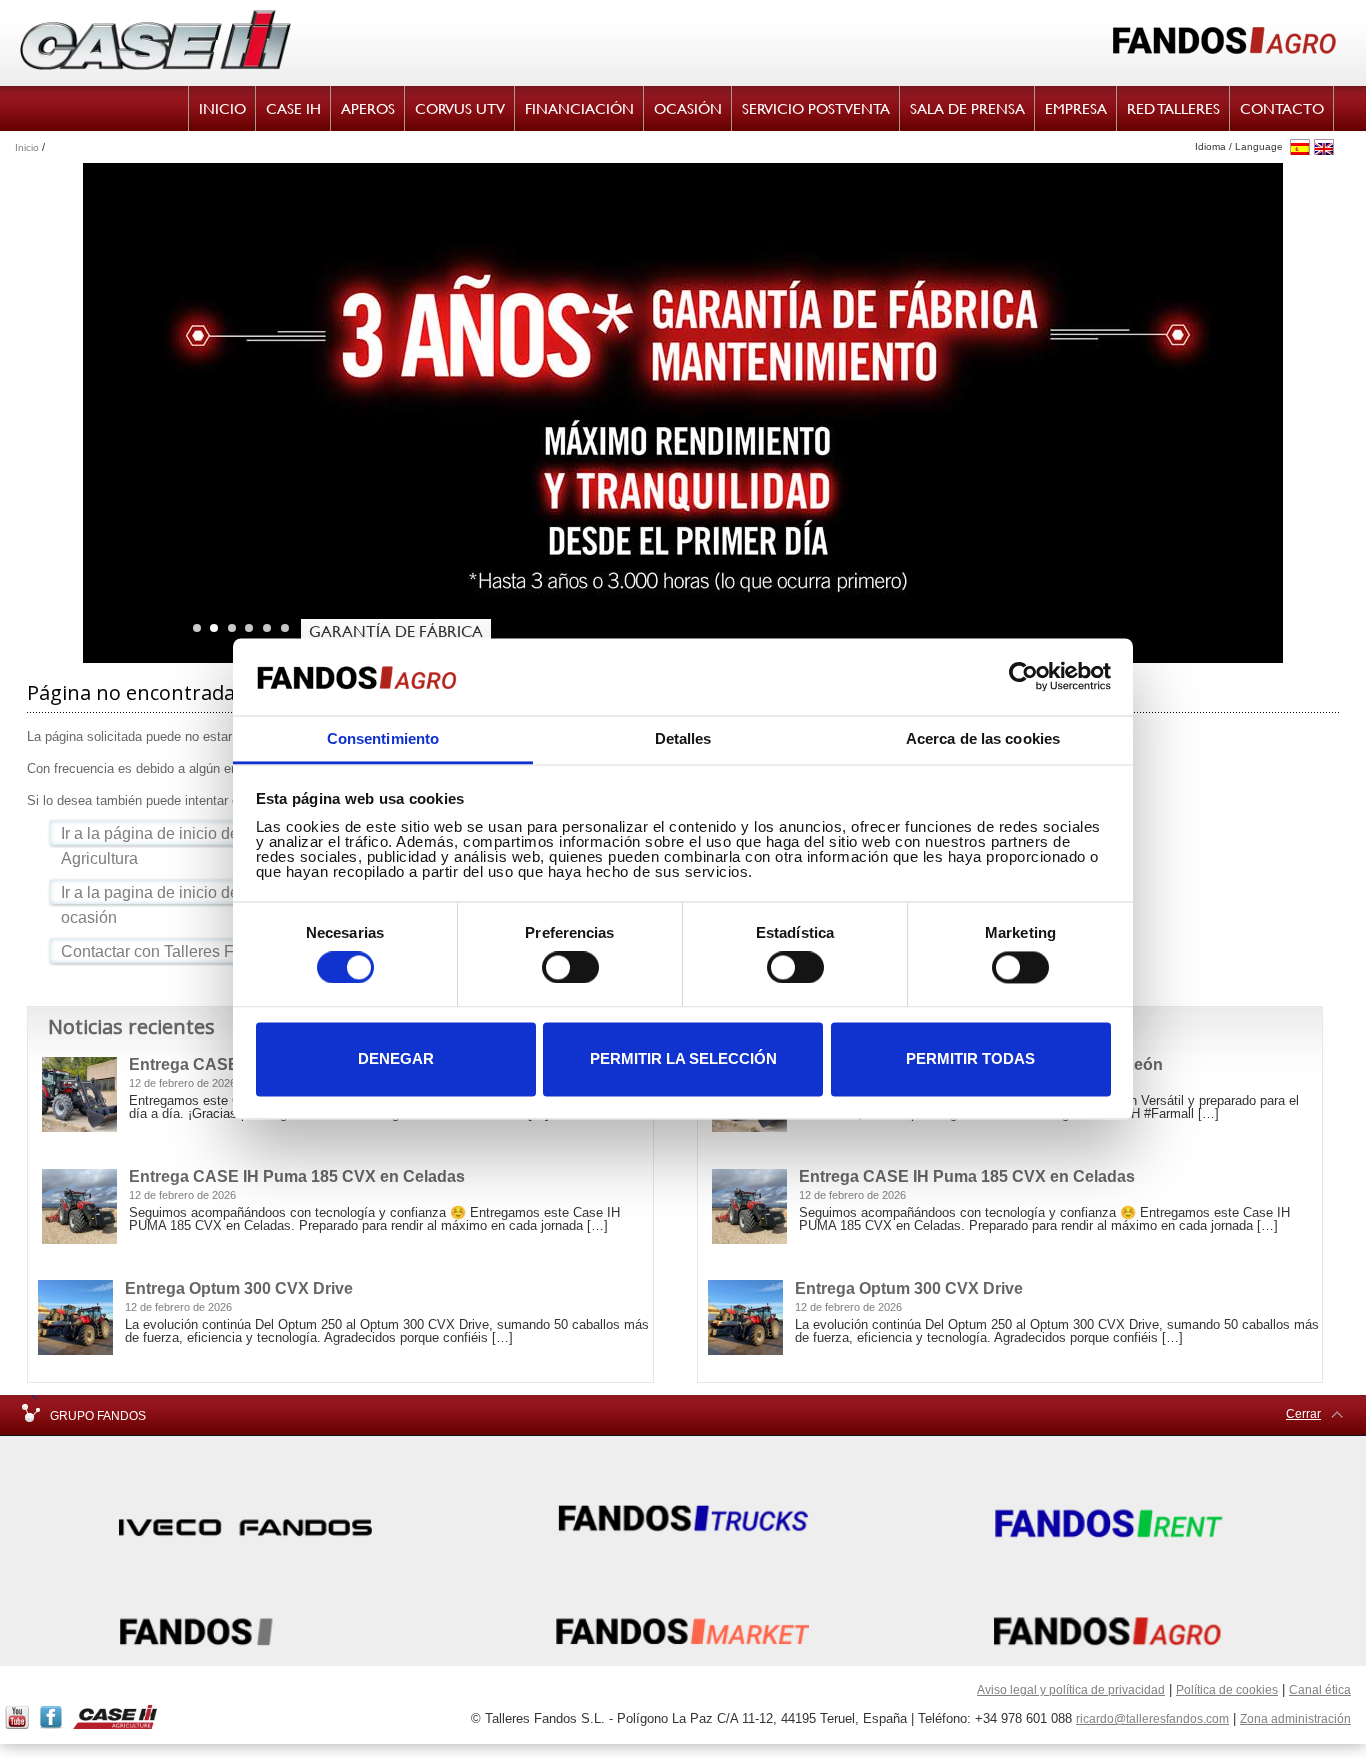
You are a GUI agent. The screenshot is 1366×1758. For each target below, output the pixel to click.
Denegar (396, 1058)
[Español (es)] (1300, 147)
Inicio (27, 147)
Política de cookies (1227, 1690)
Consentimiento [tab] (383, 738)
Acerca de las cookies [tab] (983, 738)
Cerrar (1303, 1414)
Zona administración (1295, 1719)
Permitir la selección (683, 1058)
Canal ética (1320, 1690)
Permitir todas (970, 1058)
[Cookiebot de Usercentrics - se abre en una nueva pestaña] (1023, 677)
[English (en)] (1324, 147)
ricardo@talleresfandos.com (1152, 1719)
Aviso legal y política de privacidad (1071, 1690)
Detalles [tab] (683, 738)
